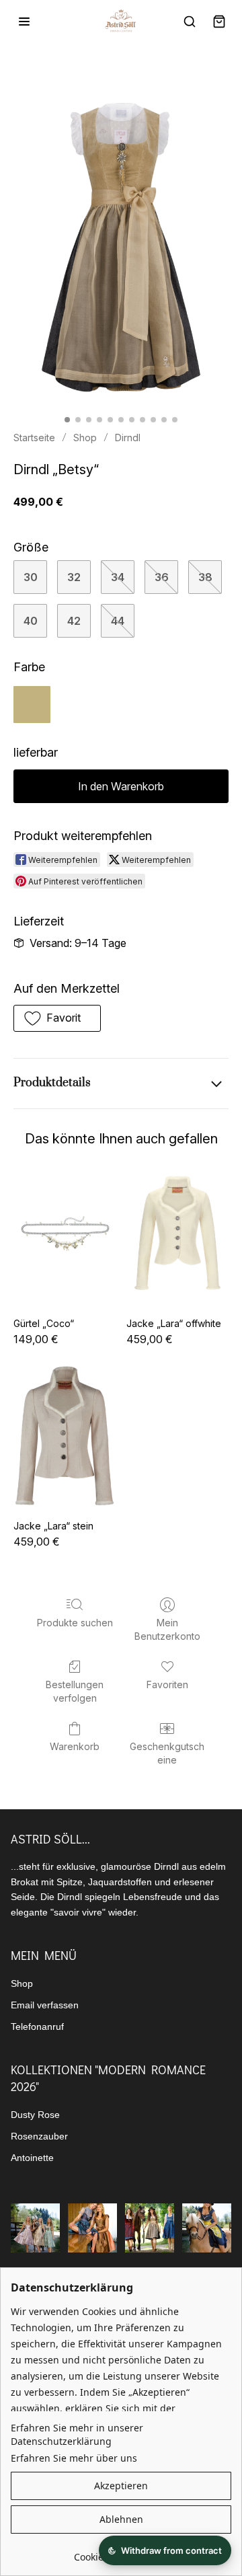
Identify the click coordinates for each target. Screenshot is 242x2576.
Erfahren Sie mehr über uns (74, 2458)
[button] (57, 1018)
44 (118, 621)
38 (205, 577)
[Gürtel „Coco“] (65, 1234)
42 (74, 621)
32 (74, 577)
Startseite (34, 438)
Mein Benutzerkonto (167, 1629)
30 (31, 577)
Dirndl (128, 438)
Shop (85, 438)
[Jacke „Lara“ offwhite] (177, 1234)
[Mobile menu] (24, 22)
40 (31, 621)
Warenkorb (75, 1746)
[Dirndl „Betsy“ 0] (121, 248)
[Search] (190, 22)
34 (118, 577)
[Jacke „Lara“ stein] (65, 1436)
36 (162, 577)
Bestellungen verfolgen (75, 1691)
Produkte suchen (75, 1623)
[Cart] (219, 22)
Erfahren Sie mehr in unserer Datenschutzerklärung (77, 2434)
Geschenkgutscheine (167, 1753)
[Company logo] (121, 22)
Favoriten (167, 1684)
